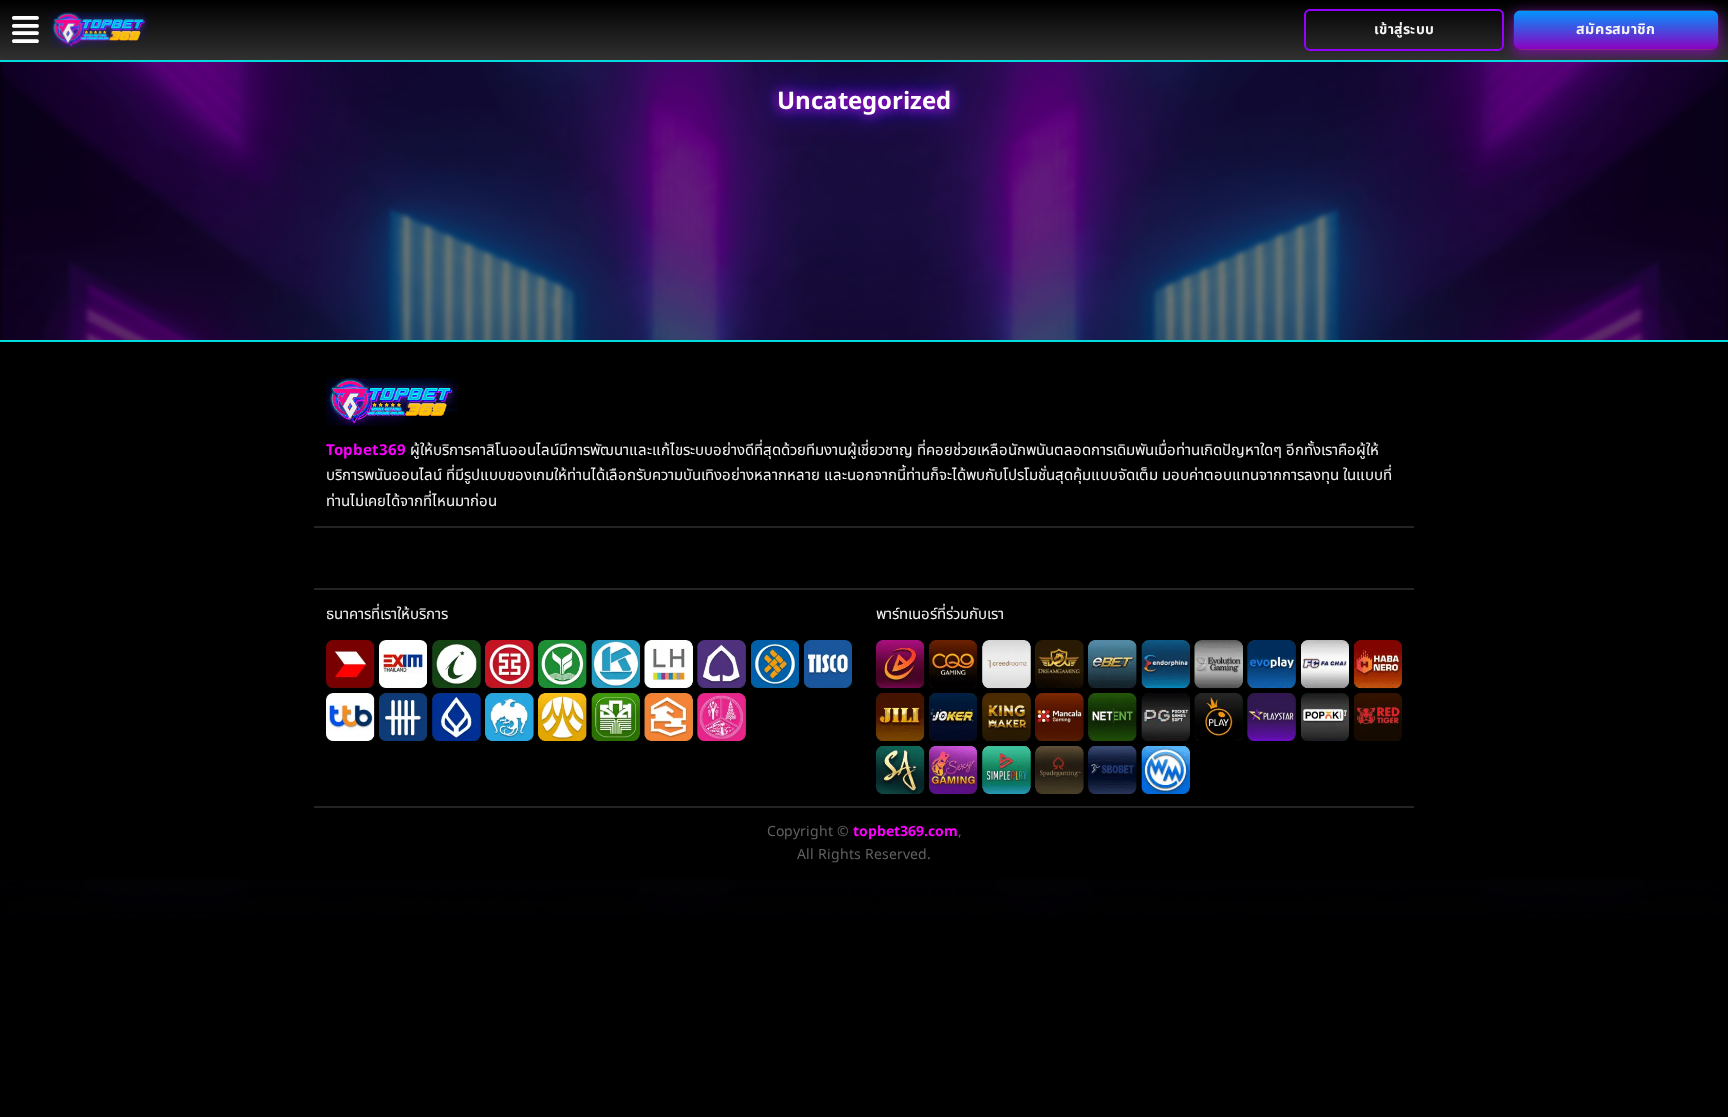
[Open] (24, 29)
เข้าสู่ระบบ (1404, 29)
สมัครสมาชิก (1615, 30)
